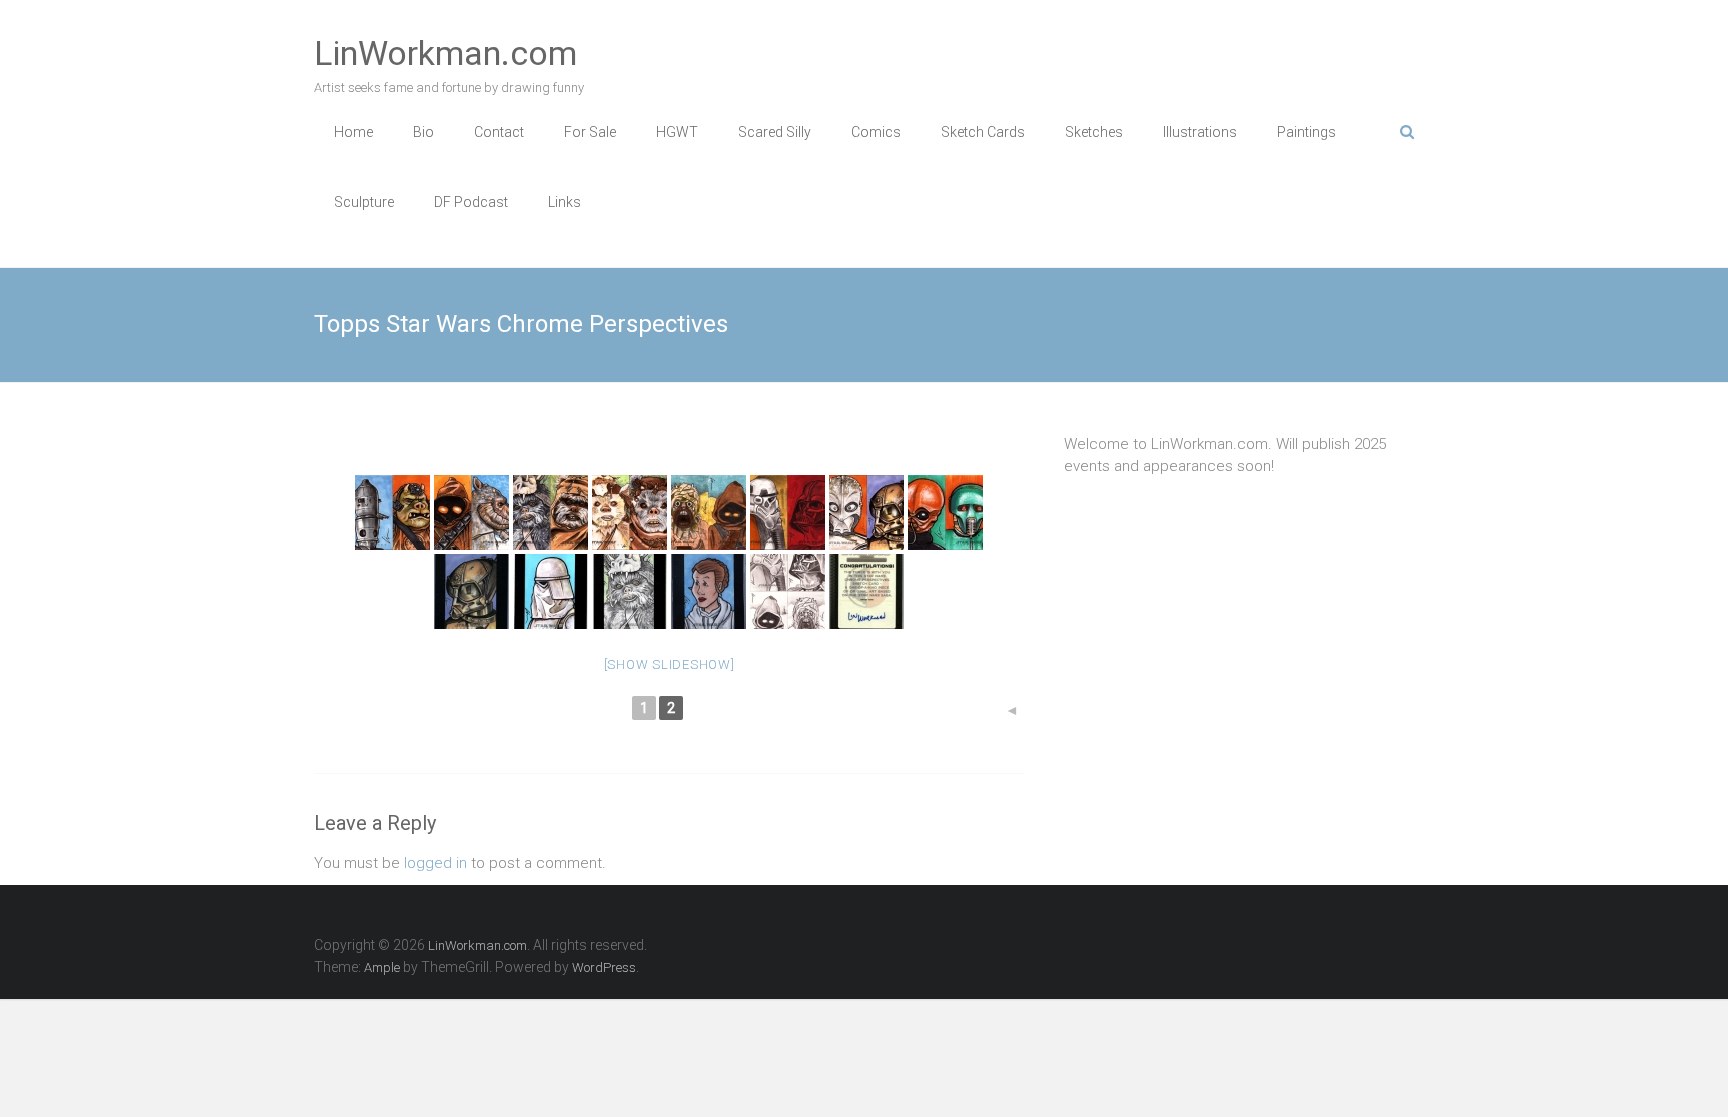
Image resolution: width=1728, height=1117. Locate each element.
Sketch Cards (983, 132)
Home (353, 132)
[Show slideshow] (669, 664)
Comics (876, 132)
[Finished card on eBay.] (471, 591)
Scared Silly (774, 132)
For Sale (590, 132)
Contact (499, 132)
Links (564, 202)
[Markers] (392, 512)
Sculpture (364, 202)
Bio (423, 132)
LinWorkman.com (445, 53)
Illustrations (1200, 132)
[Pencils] (787, 591)
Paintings (1306, 132)
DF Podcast (471, 202)
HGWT (677, 132)
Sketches (1094, 132)
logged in (435, 863)
